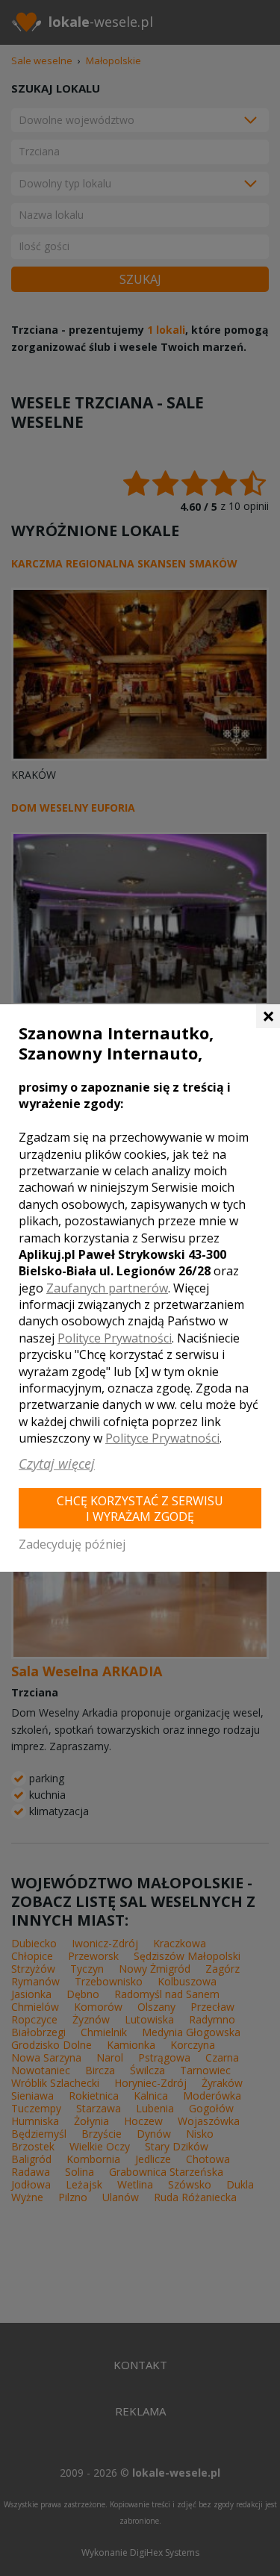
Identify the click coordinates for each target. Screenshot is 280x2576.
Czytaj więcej (57, 1463)
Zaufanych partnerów (107, 1288)
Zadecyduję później (72, 1544)
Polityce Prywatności (115, 1338)
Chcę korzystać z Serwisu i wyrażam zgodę (140, 1509)
